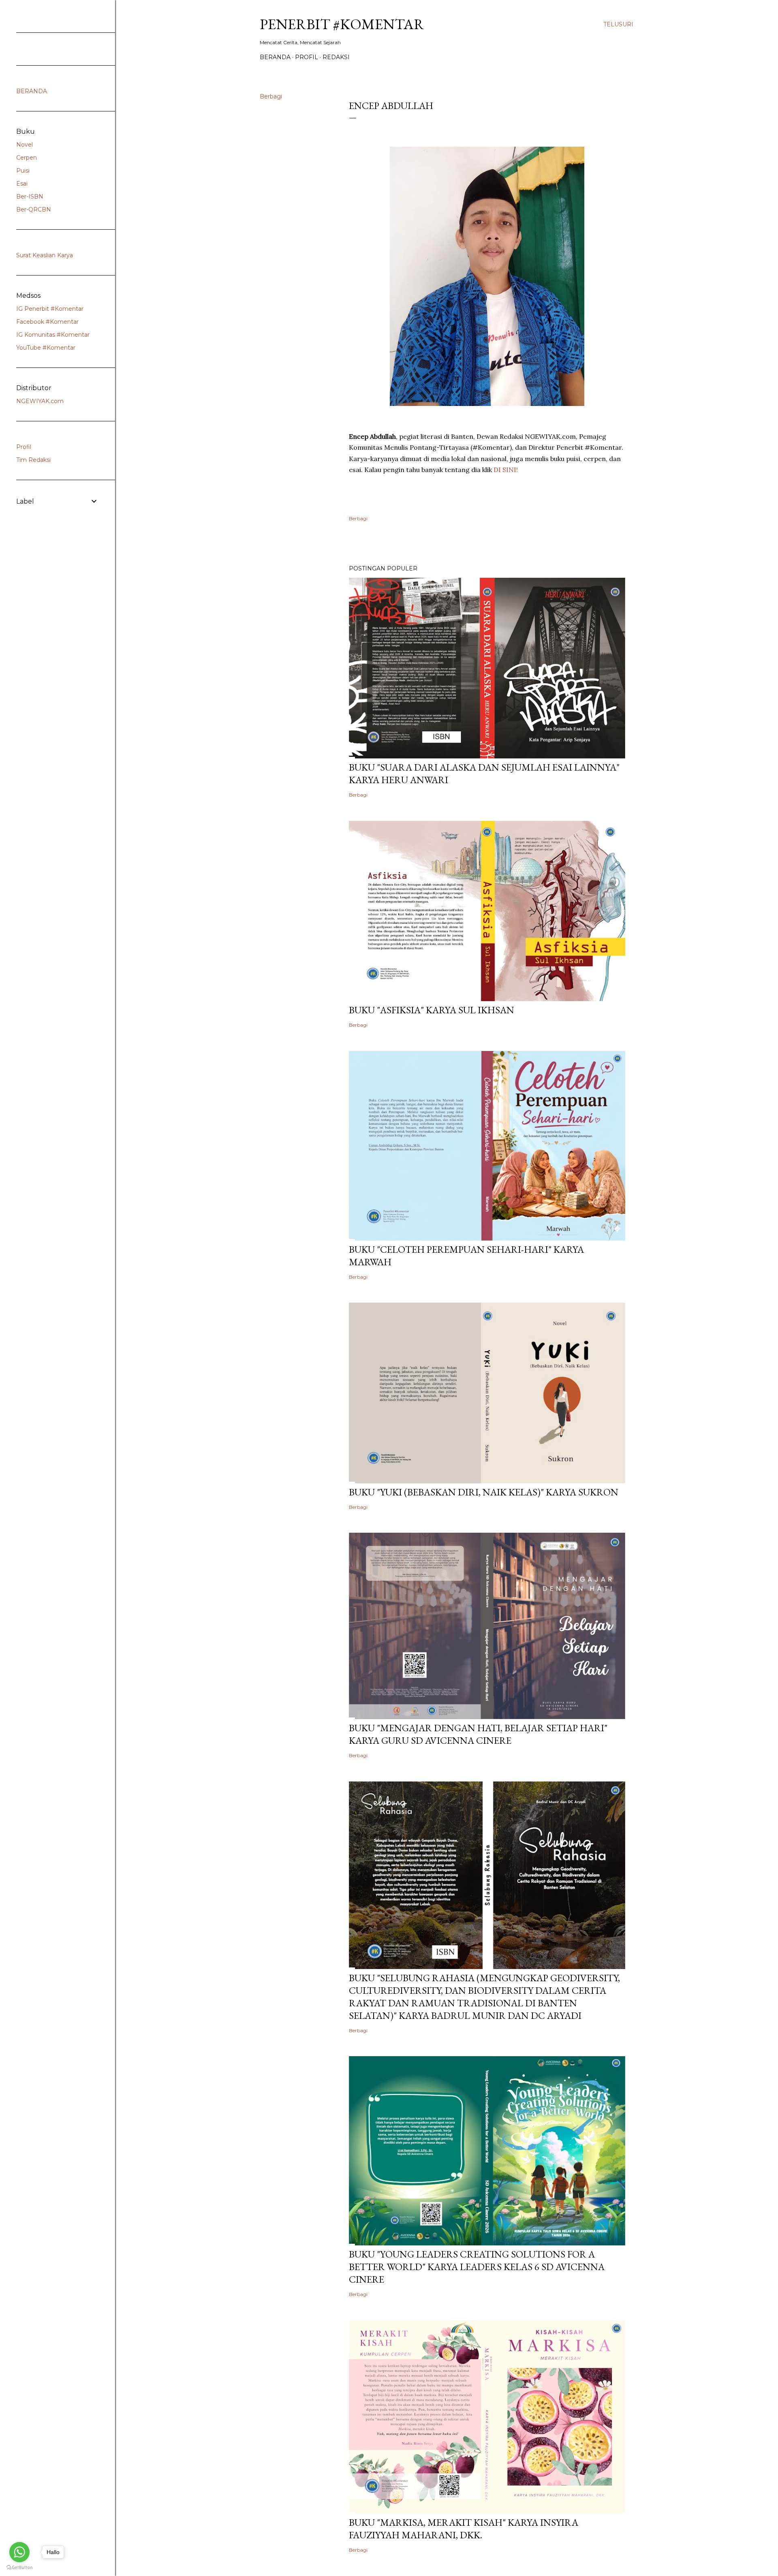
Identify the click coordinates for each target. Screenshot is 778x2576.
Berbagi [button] (271, 96)
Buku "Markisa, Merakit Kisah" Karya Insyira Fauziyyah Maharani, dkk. (464, 2529)
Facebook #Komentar (47, 322)
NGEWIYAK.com (40, 401)
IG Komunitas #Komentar (53, 335)
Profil (307, 57)
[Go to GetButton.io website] (19, 2568)
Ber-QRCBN (34, 209)
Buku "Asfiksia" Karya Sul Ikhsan (432, 1010)
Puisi (23, 171)
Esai (22, 184)
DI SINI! (506, 470)
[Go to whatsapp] (19, 2552)
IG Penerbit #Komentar (50, 309)
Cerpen (27, 158)
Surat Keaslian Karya (45, 255)
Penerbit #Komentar (342, 24)
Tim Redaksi (33, 460)
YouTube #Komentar (46, 348)
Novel (25, 145)
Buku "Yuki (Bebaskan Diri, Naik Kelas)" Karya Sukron (484, 1492)
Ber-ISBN (30, 197)
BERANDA (275, 57)
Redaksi (336, 57)
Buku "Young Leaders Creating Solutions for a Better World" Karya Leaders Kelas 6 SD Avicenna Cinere (477, 2267)
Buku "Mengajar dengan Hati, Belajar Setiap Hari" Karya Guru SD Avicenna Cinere (478, 1734)
